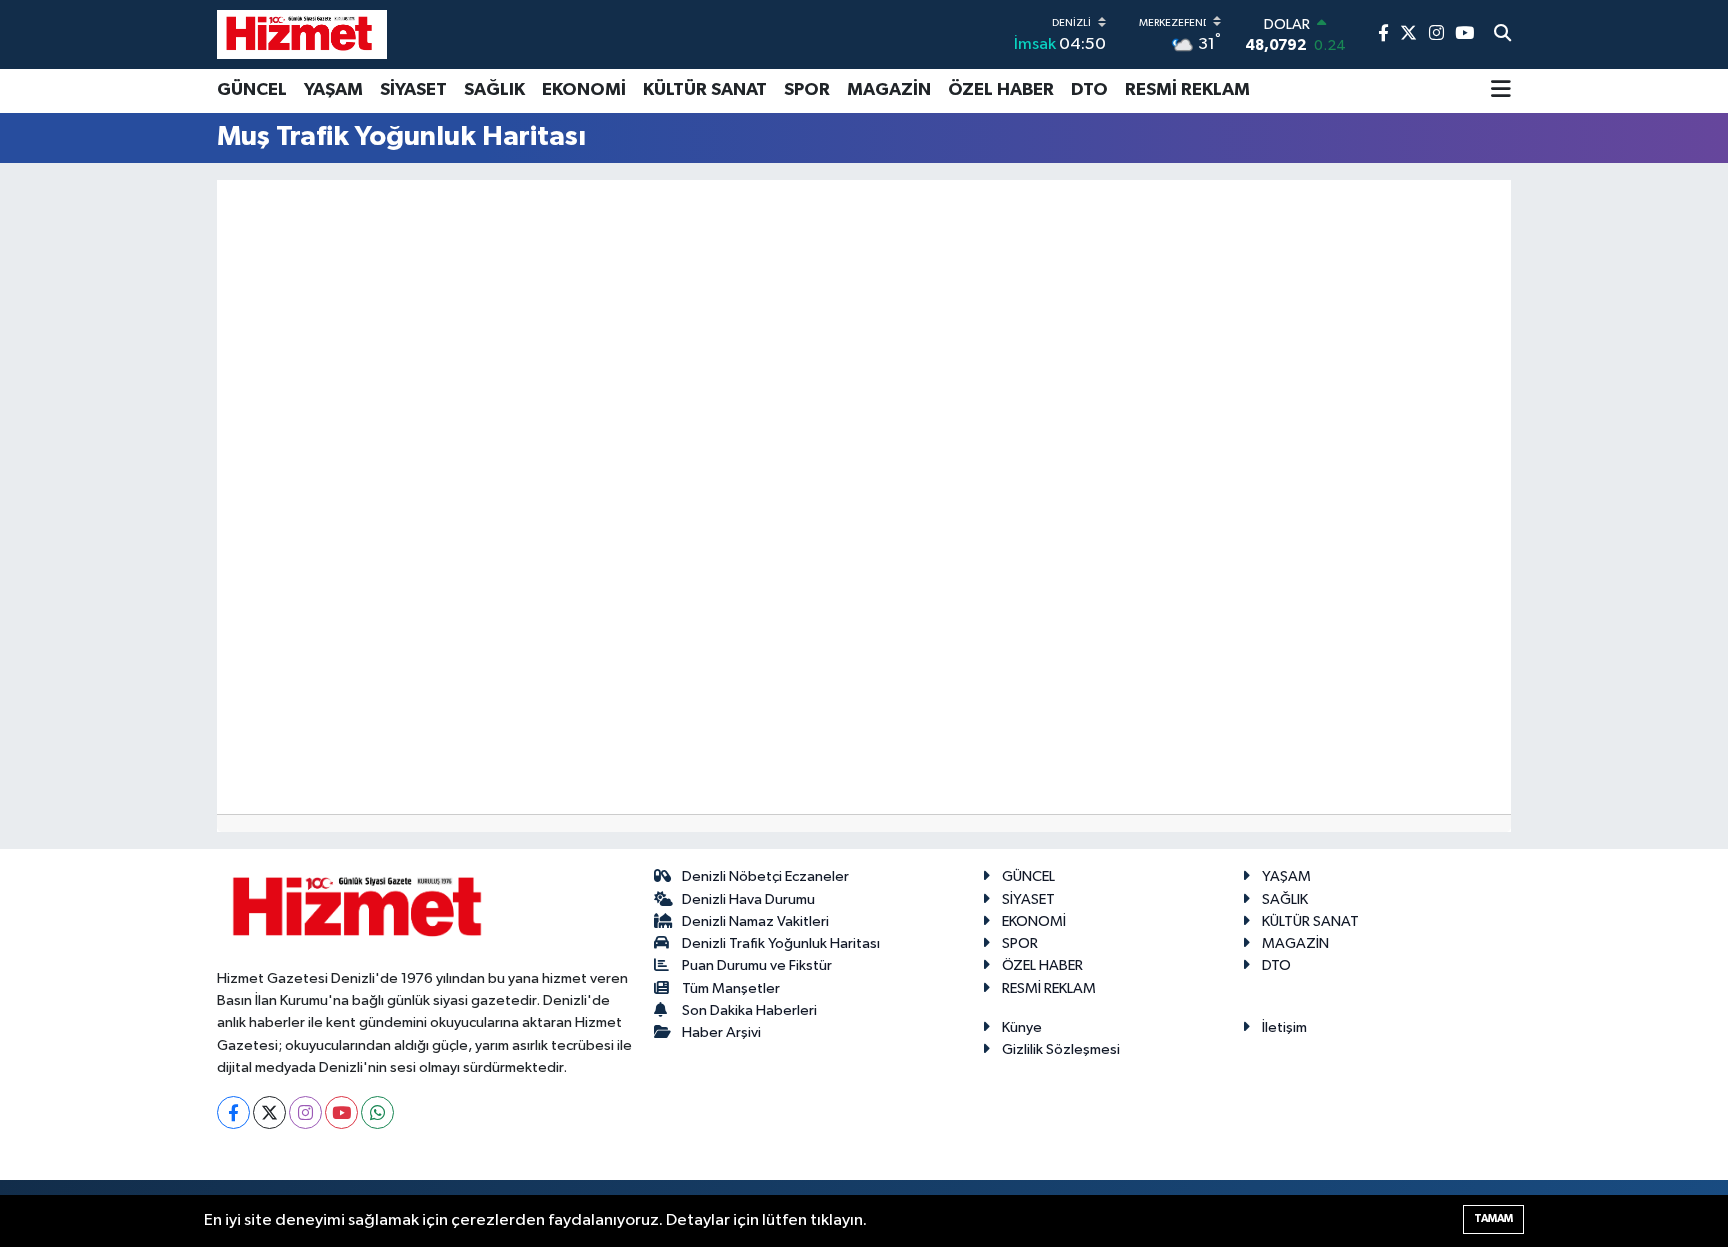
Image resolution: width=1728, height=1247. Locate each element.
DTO (1089, 90)
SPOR (807, 90)
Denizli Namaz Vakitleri (755, 921)
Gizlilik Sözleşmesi (1061, 1049)
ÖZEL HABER (1001, 90)
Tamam (1493, 1218)
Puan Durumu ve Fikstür (757, 965)
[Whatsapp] (377, 1112)
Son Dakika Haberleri (749, 1010)
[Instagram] (305, 1112)
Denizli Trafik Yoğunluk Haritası (781, 943)
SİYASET (413, 90)
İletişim (1284, 1027)
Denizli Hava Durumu (748, 899)
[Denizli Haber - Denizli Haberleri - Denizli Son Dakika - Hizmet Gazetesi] (302, 34)
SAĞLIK (494, 90)
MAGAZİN (889, 90)
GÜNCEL (252, 90)
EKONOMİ (584, 90)
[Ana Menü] (1501, 91)
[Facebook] (233, 1112)
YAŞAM (333, 90)
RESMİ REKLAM (1187, 90)
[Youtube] (341, 1112)
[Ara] (1502, 35)
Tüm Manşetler (731, 988)
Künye (1022, 1027)
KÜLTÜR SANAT (705, 90)
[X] (269, 1112)
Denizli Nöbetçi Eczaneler (765, 876)
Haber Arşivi (721, 1032)
